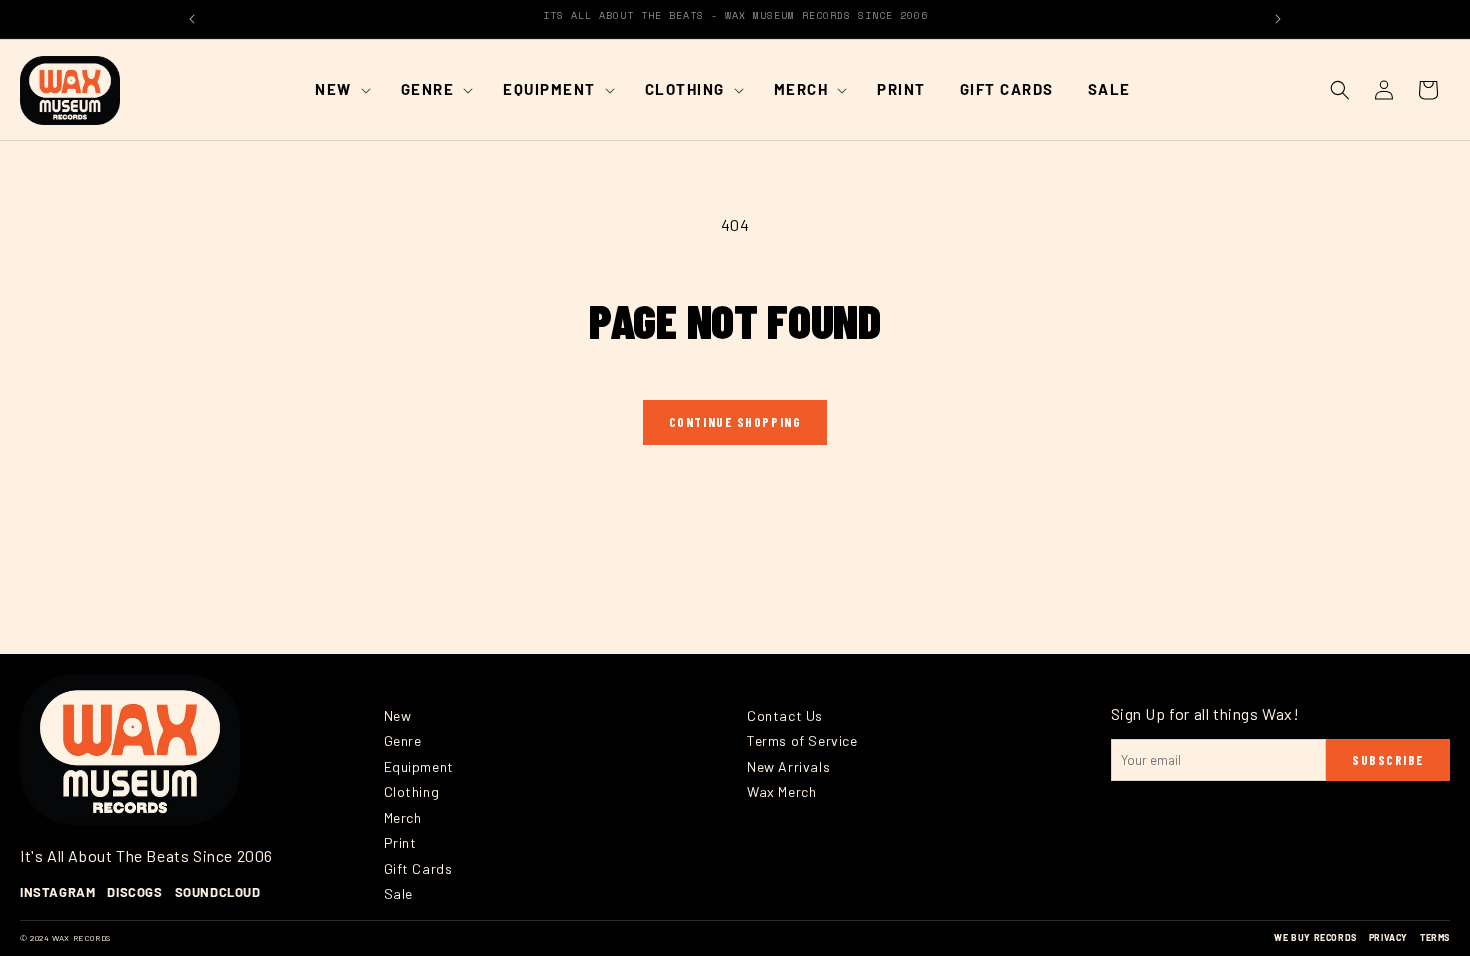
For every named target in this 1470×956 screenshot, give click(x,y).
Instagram (57, 892)
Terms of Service (802, 740)
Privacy (1388, 937)
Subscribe (1388, 760)
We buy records (1315, 937)
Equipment (419, 766)
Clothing (412, 791)
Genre (403, 740)
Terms (1435, 937)
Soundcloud (218, 892)
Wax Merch (781, 791)
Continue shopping (735, 422)
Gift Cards (418, 868)
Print (400, 842)
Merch (403, 817)
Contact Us (785, 715)
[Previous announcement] (192, 19)
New (398, 715)
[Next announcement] (1278, 19)
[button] (341, 90)
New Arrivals (788, 766)
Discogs (134, 892)
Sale (398, 893)
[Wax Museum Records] (130, 750)
